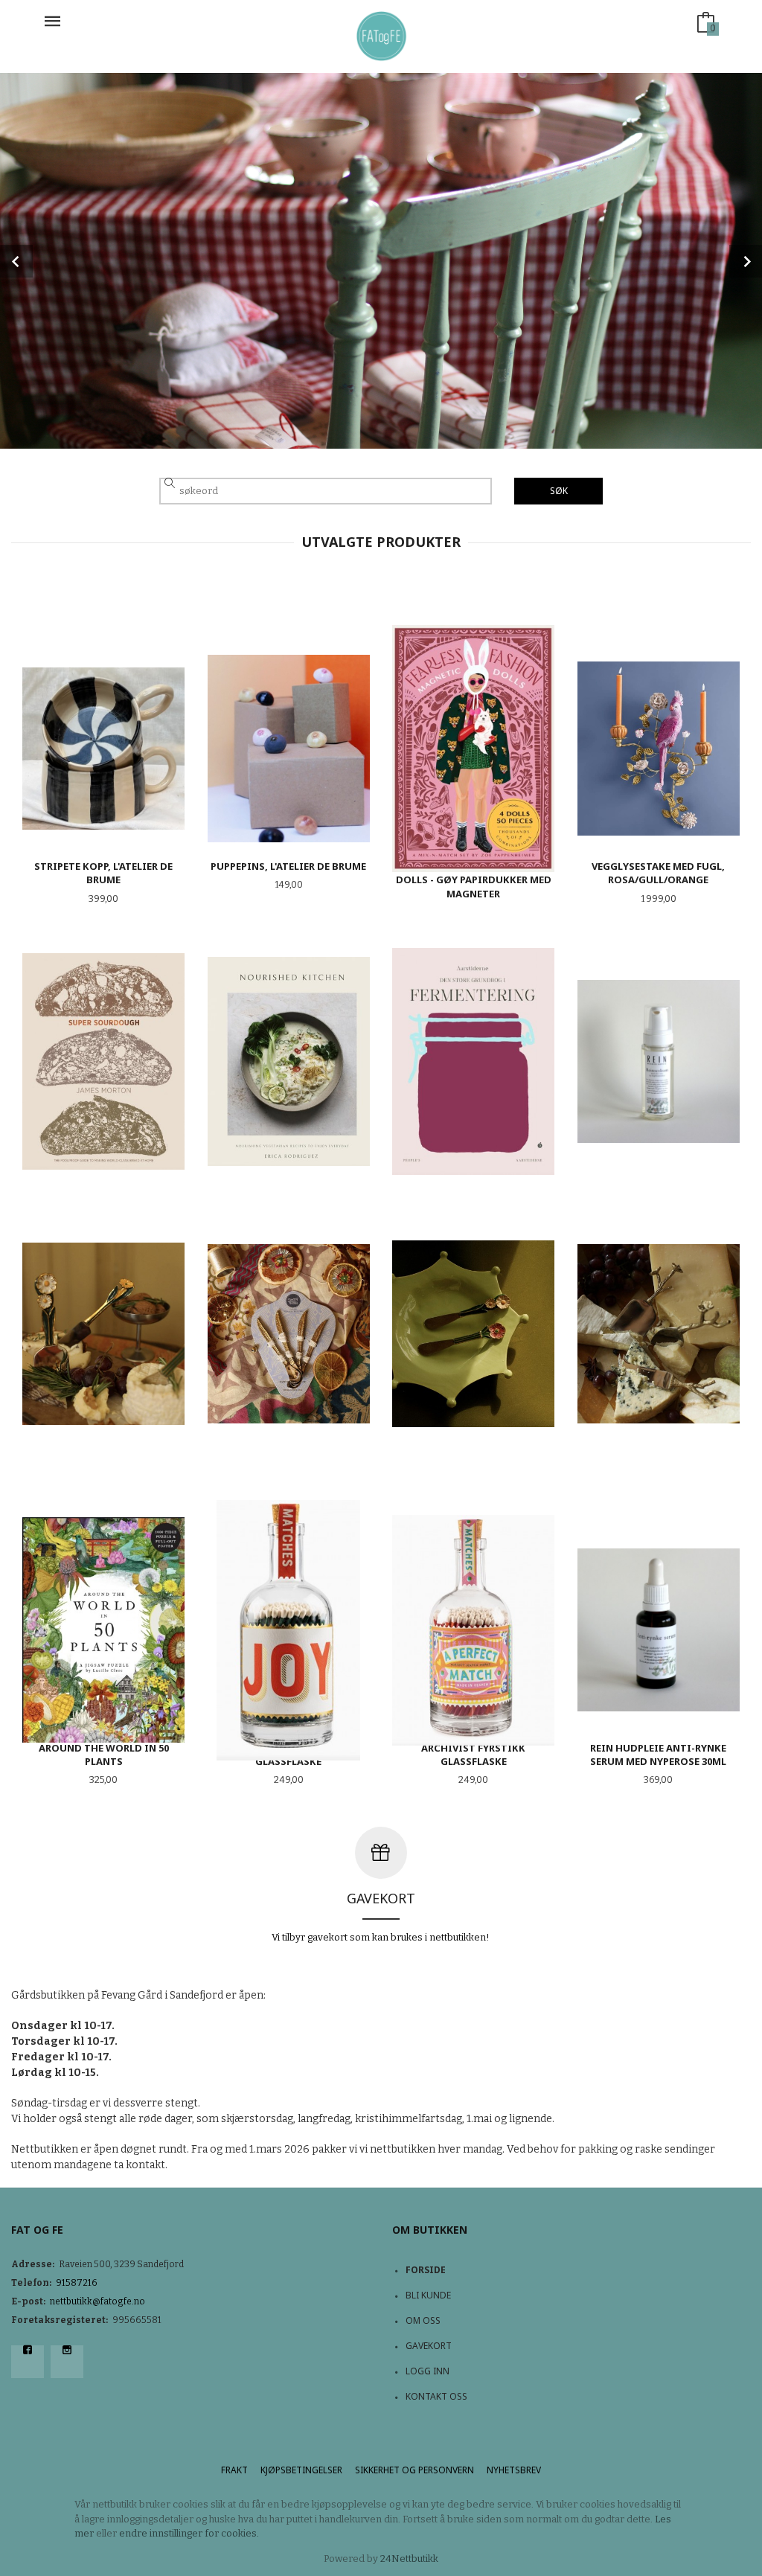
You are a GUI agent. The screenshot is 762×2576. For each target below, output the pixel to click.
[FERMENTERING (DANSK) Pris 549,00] (474, 1061)
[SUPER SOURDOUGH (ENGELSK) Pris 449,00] (104, 1061)
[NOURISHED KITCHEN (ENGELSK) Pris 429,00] (289, 1061)
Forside (426, 2270)
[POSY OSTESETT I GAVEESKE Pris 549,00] (104, 1334)
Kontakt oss (436, 2396)
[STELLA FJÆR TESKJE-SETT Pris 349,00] (289, 1334)
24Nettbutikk (409, 2559)
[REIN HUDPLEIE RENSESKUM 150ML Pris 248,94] (659, 1061)
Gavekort (429, 2346)
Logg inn (428, 2371)
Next (746, 261)
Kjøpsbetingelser (301, 2470)
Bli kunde (428, 2295)
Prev (16, 261)
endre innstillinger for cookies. (189, 2533)
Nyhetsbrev (514, 2470)
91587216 (77, 2283)
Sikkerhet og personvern (414, 2470)
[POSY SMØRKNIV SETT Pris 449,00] (474, 1334)
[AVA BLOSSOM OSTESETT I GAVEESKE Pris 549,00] (659, 1334)
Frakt (234, 2470)
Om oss (423, 2320)
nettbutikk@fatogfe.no (97, 2301)
